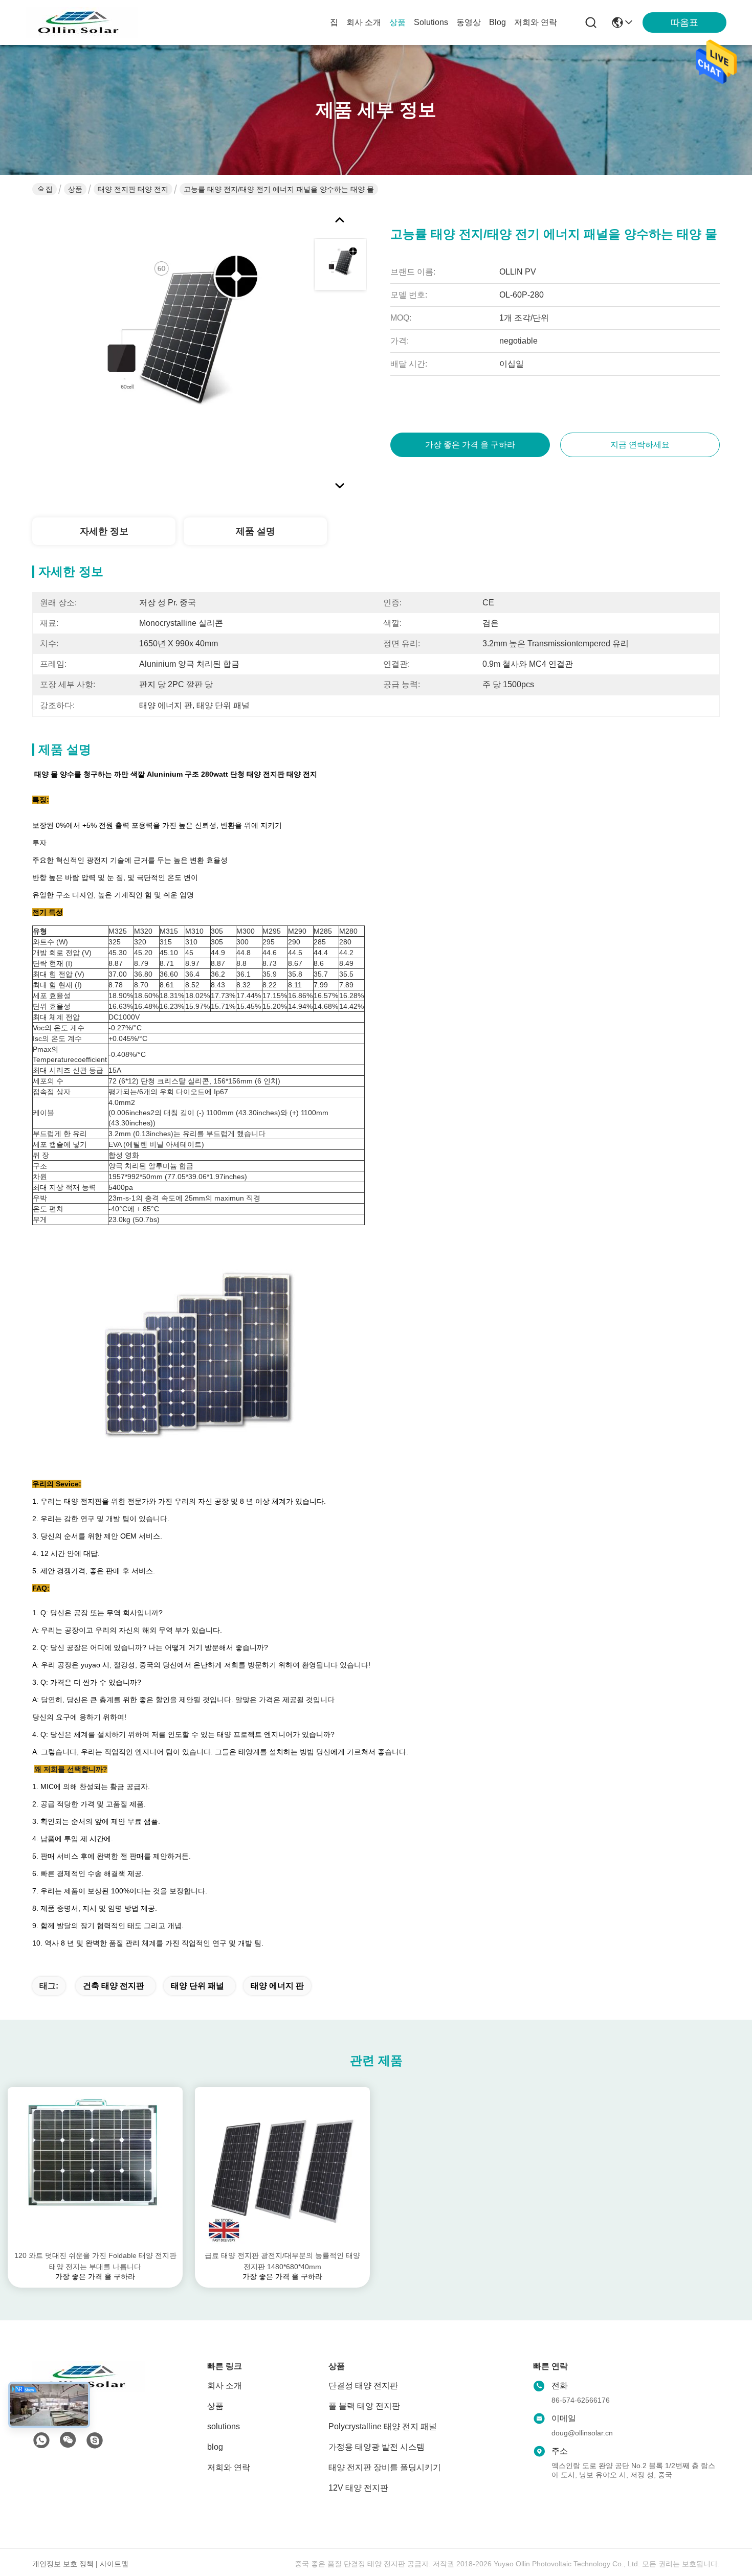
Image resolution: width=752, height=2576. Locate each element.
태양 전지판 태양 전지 (133, 189)
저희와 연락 (536, 22)
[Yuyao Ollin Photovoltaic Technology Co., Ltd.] (82, 22)
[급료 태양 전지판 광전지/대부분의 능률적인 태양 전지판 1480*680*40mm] (282, 2168)
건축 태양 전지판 (114, 1986)
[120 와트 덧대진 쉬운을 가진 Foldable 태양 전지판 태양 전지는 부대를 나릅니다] (95, 2168)
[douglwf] (95, 2441)
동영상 (469, 22)
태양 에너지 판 (277, 1986)
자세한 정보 (104, 531)
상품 (397, 22)
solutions (431, 22)
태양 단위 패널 (197, 1986)
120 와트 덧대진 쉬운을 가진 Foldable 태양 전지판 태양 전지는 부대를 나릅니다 (95, 2261)
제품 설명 (256, 531)
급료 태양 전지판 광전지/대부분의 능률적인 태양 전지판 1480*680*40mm (282, 2261)
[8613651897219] (41, 2441)
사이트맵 (114, 2564)
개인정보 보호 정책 (63, 2564)
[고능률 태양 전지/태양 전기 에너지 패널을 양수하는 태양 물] (168, 350)
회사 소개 (364, 22)
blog (497, 22)
